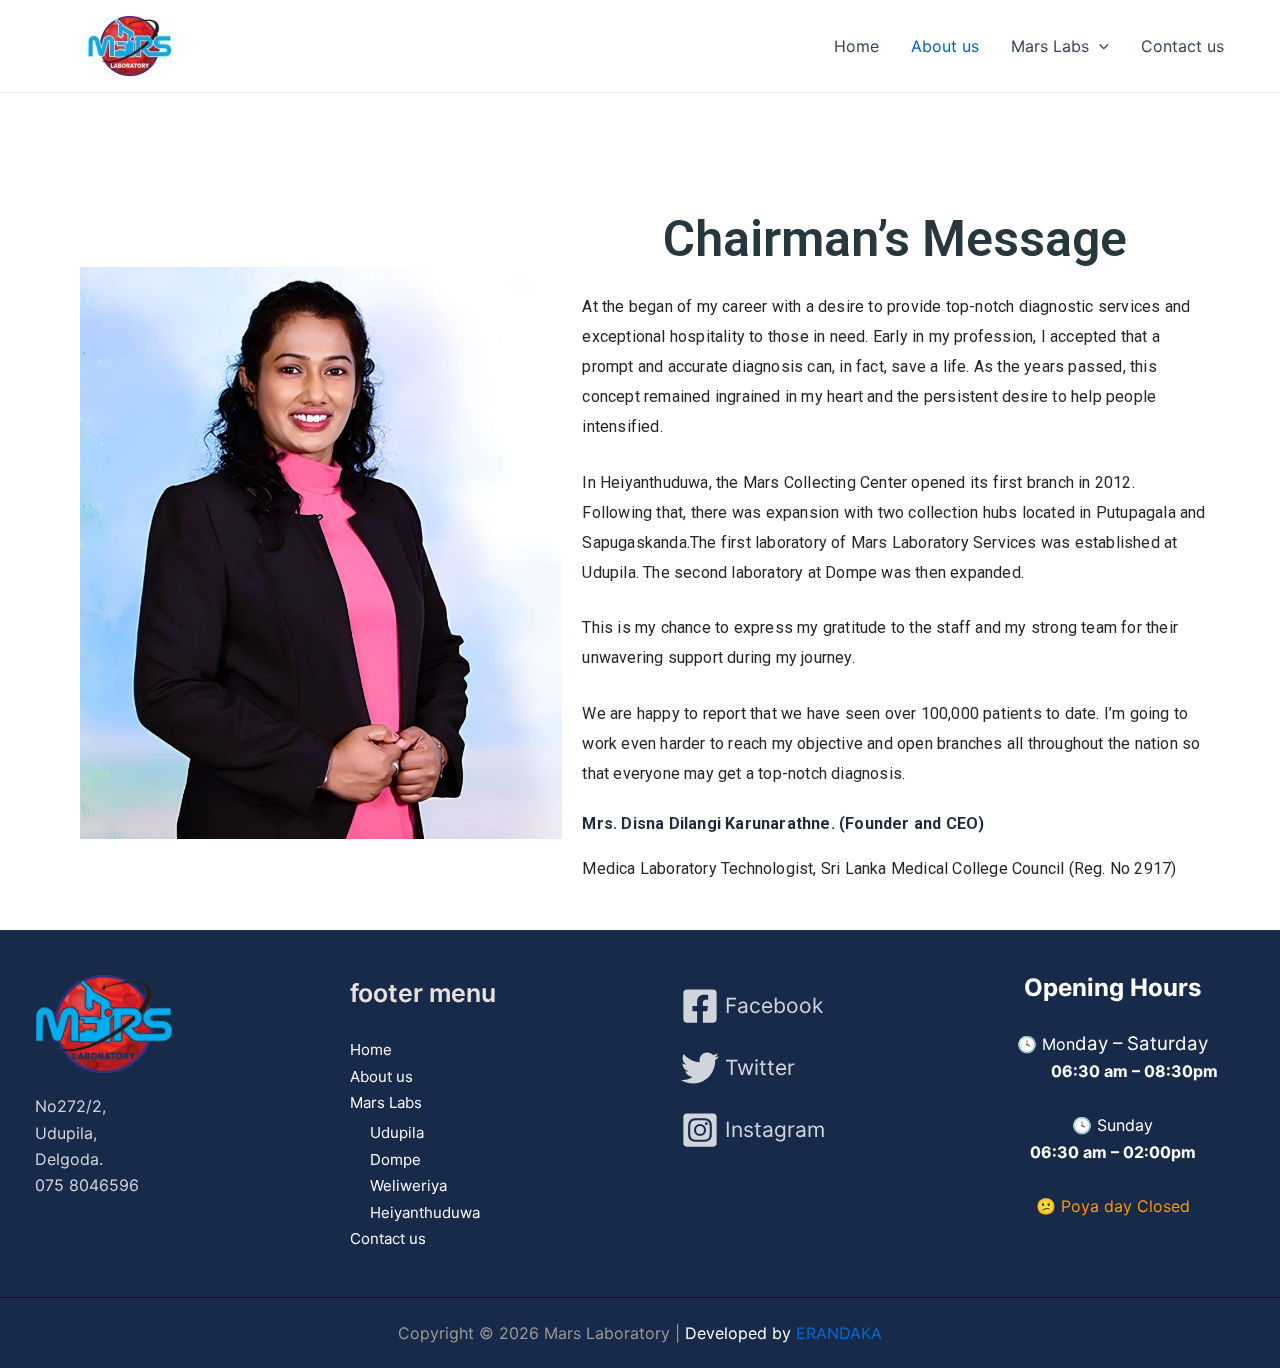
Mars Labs (1050, 46)
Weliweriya (408, 1185)
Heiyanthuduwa (425, 1212)
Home (856, 46)
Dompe (395, 1159)
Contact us (1182, 46)
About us (945, 46)
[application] (1099, 46)
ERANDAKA (839, 1333)
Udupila (397, 1132)
